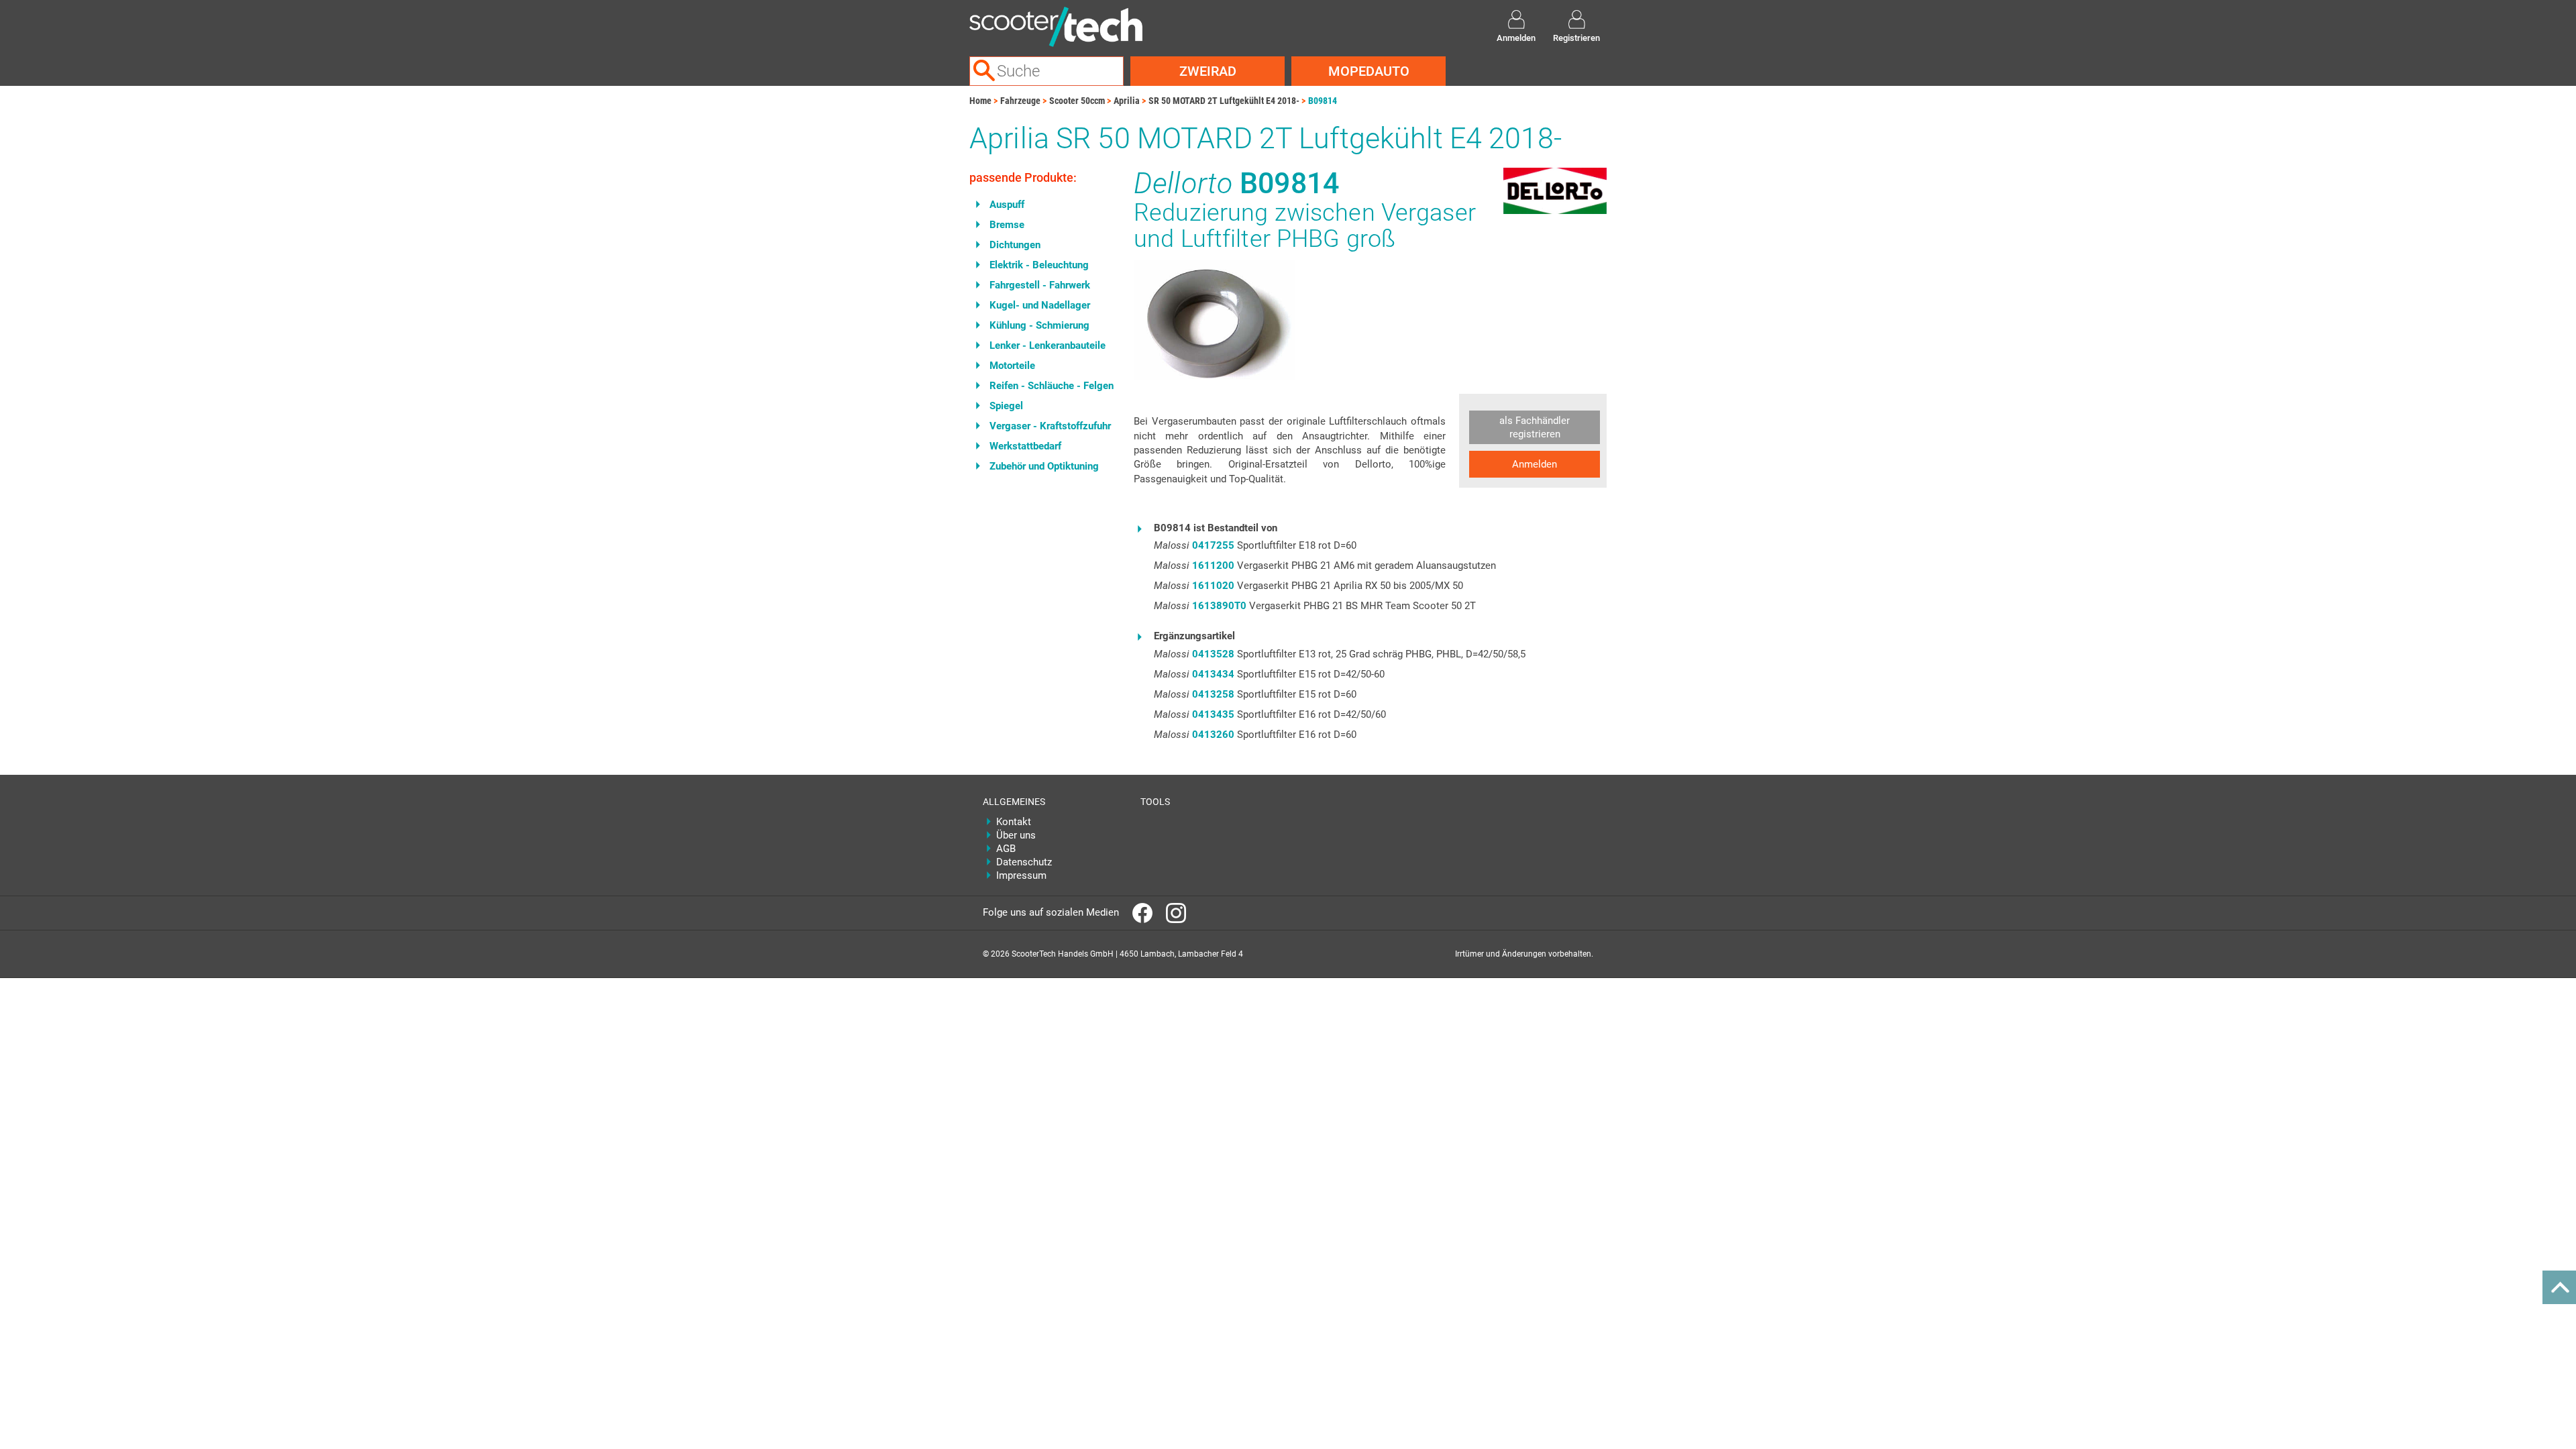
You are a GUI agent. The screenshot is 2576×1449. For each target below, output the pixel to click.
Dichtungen (1015, 245)
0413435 (1213, 714)
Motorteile (1012, 366)
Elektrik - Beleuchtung (1039, 265)
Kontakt (1014, 822)
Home (980, 101)
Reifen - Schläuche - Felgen (1052, 386)
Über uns (1016, 835)
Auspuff (1007, 205)
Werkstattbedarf (1025, 446)
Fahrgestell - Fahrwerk (1040, 285)
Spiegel (1006, 406)
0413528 (1213, 654)
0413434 (1213, 674)
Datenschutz (1024, 862)
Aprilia (1127, 101)
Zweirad (1208, 71)
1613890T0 (1219, 606)
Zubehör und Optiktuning (1044, 466)
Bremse (1007, 225)
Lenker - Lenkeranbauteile (1048, 345)
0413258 (1213, 694)
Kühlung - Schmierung (1039, 325)
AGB (1006, 849)
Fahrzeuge (1020, 101)
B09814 (1323, 101)
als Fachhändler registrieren (1535, 427)
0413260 (1213, 735)
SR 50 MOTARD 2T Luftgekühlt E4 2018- (1224, 101)
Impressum (1021, 875)
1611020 (1213, 586)
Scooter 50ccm (1077, 101)
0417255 (1213, 545)
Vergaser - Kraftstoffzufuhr (1050, 426)
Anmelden (1535, 464)
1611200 (1213, 566)
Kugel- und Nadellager (1040, 305)
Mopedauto (1369, 71)
